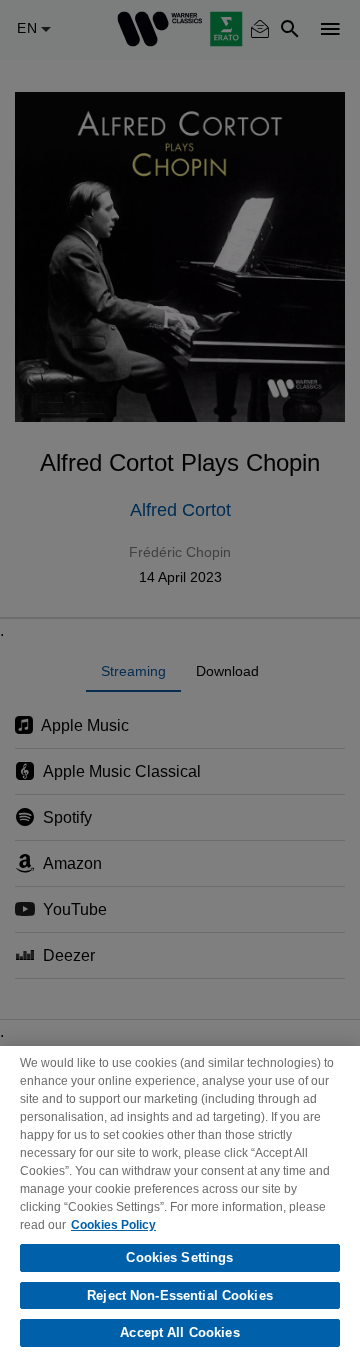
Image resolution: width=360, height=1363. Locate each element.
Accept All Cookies (179, 1332)
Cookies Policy (113, 1225)
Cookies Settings (179, 1257)
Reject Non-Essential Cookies (180, 1295)
